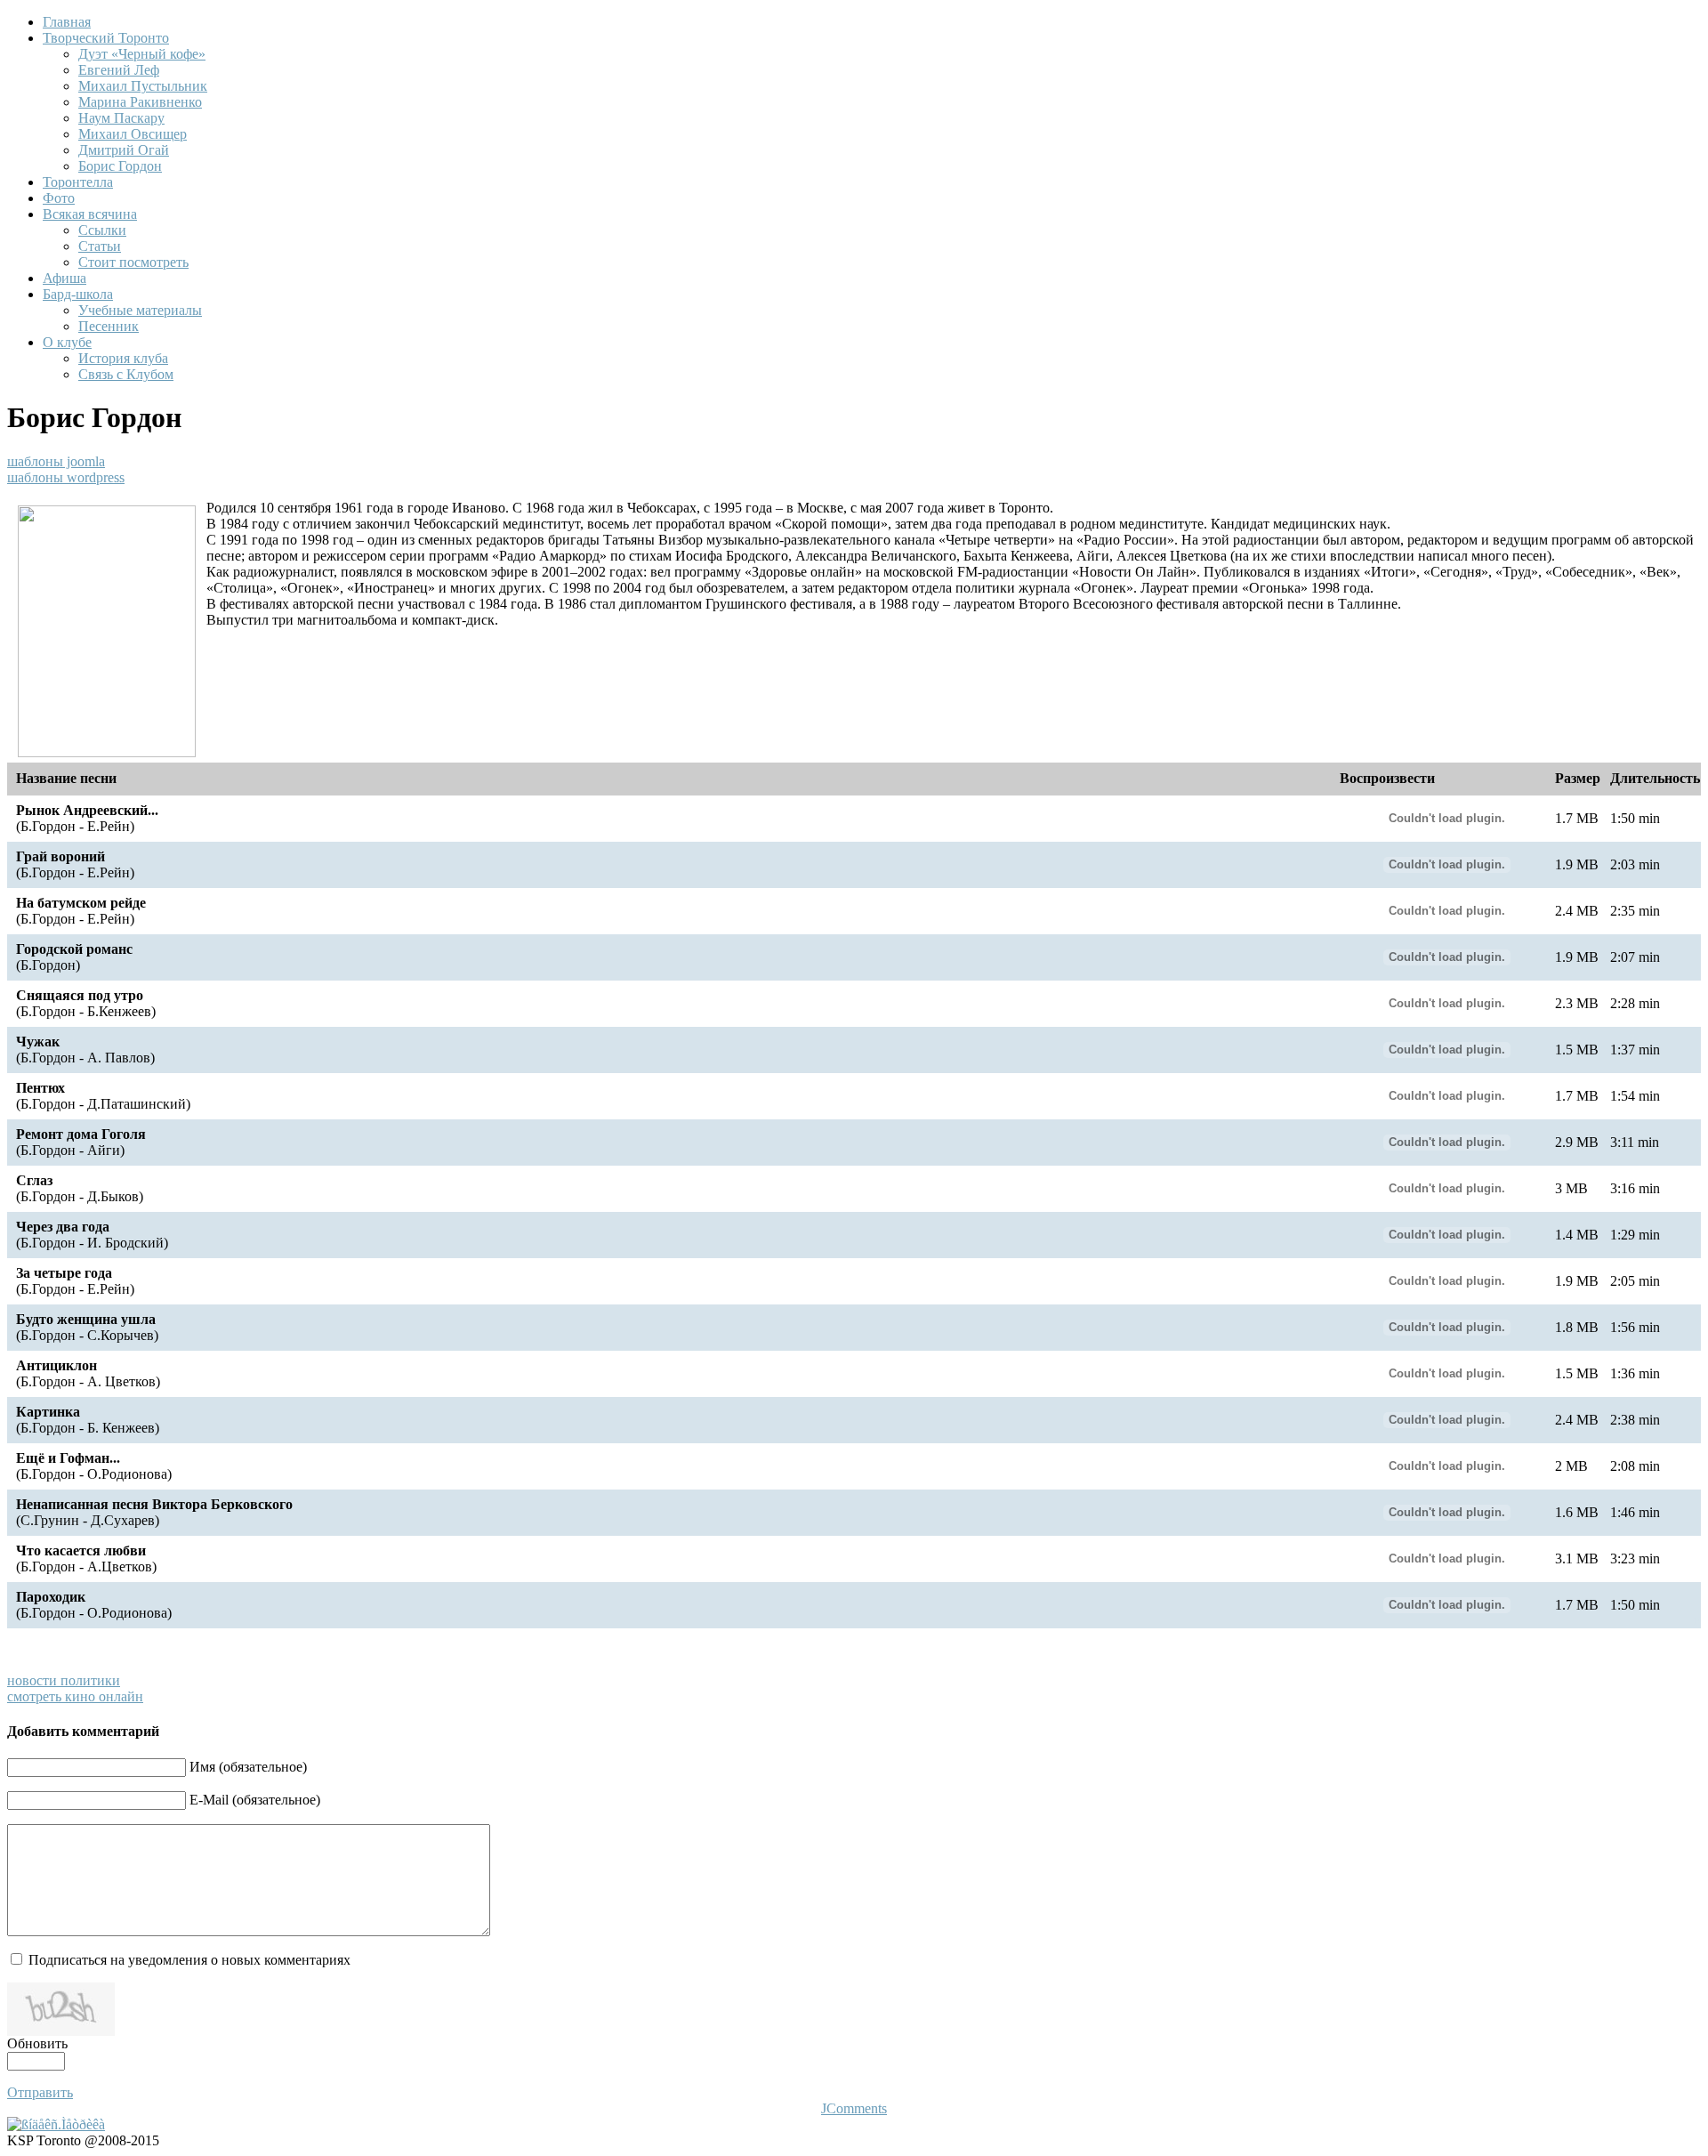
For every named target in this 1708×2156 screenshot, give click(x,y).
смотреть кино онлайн (75, 1696)
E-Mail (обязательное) (255, 1800)
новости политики (64, 1680)
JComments (854, 2108)
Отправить (40, 2092)
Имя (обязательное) (248, 1767)
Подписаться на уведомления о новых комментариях (189, 1960)
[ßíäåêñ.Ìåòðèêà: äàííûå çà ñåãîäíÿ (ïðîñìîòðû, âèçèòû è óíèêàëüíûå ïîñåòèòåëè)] (56, 2125)
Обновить (37, 2043)
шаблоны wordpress (66, 477)
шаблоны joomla (56, 461)
